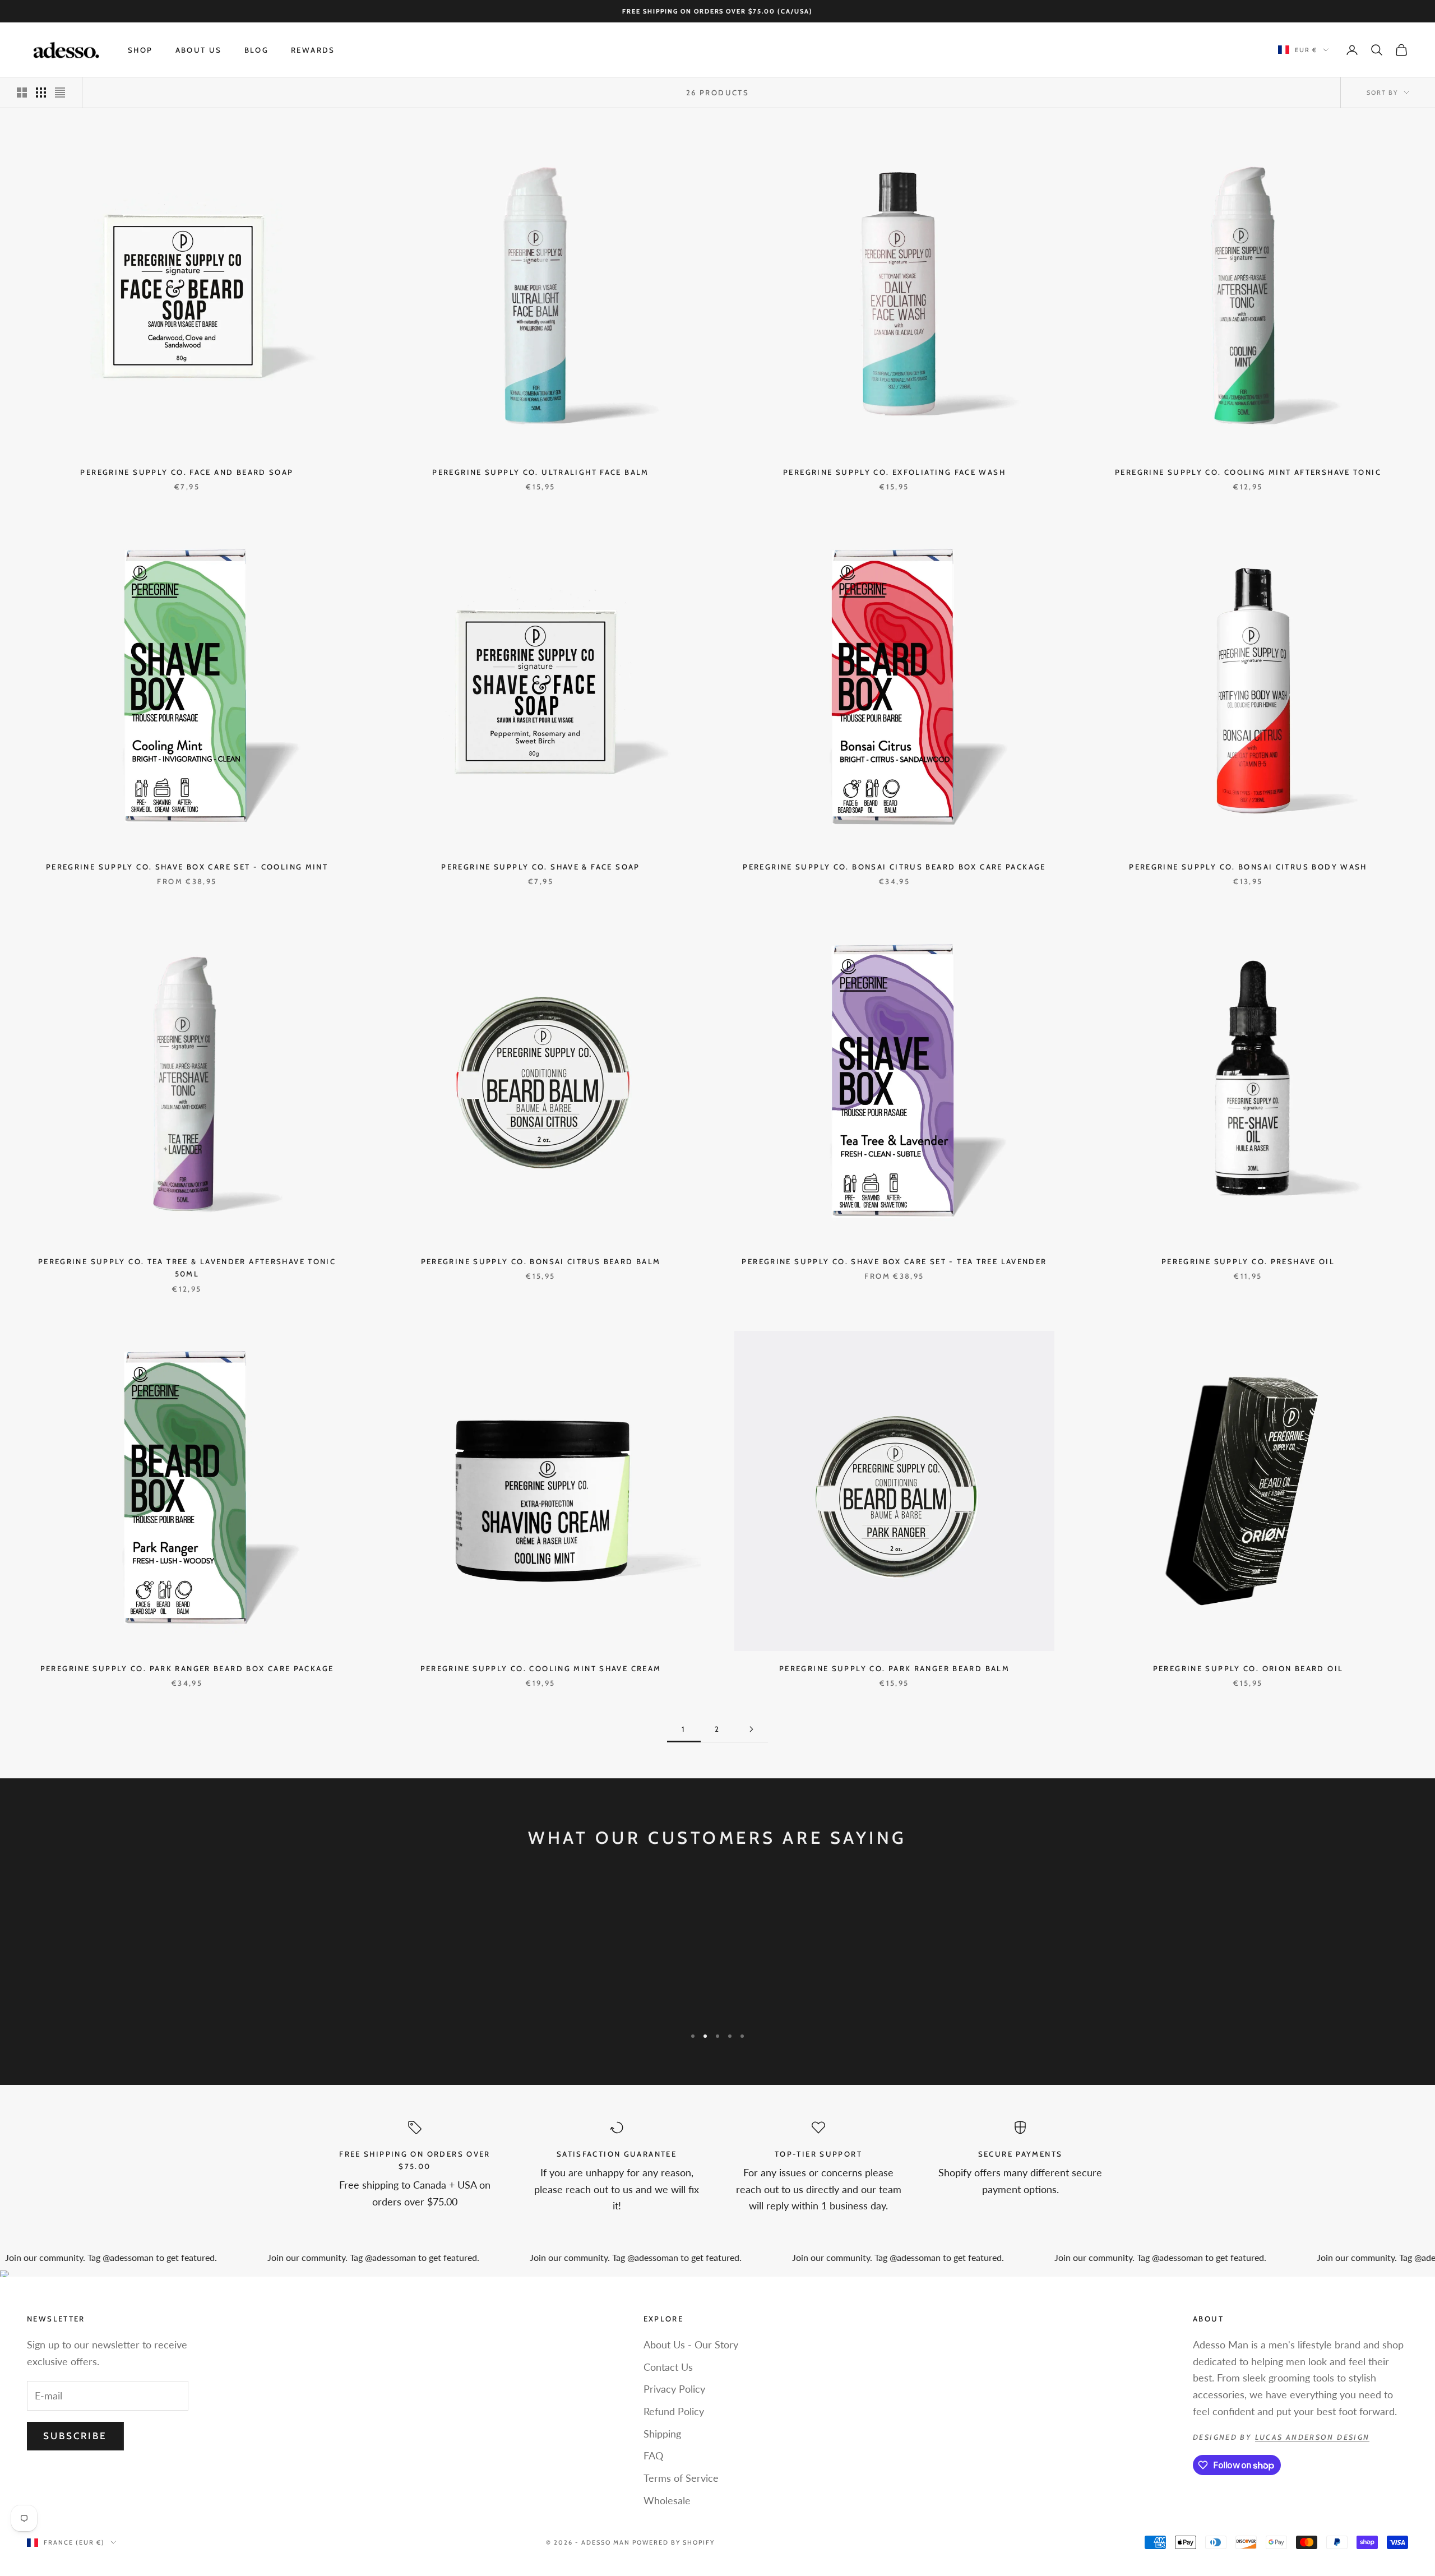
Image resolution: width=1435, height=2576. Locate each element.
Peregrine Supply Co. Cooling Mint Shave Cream (541, 1668)
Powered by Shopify (673, 2542)
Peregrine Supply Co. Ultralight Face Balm (540, 472)
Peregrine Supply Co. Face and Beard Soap (187, 472)
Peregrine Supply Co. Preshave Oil (1248, 1261)
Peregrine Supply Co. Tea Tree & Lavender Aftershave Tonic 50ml (187, 1268)
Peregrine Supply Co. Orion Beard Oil (1248, 1668)
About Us (199, 50)
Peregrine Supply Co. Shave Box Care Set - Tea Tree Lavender (894, 1261)
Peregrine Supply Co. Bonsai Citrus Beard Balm (541, 1261)
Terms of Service (681, 2478)
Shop (140, 50)
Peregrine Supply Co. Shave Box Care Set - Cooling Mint (187, 867)
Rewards (313, 50)
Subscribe (75, 2436)
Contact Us (668, 2367)
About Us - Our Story (691, 2344)
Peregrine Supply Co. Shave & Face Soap (540, 867)
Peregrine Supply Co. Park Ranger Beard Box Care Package (187, 1668)
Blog (257, 50)
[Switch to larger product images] (22, 93)
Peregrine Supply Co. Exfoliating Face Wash (894, 472)
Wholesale (667, 2500)
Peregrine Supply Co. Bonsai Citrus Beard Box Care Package (894, 867)
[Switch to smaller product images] (41, 93)
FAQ (653, 2455)
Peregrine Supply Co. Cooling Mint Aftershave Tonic (1248, 472)
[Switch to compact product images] (60, 93)
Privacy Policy (674, 2389)
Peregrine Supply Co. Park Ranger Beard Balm (894, 1668)
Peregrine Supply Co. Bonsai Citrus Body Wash (1248, 867)
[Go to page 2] (751, 1729)
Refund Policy (674, 2411)
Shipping (662, 2434)
